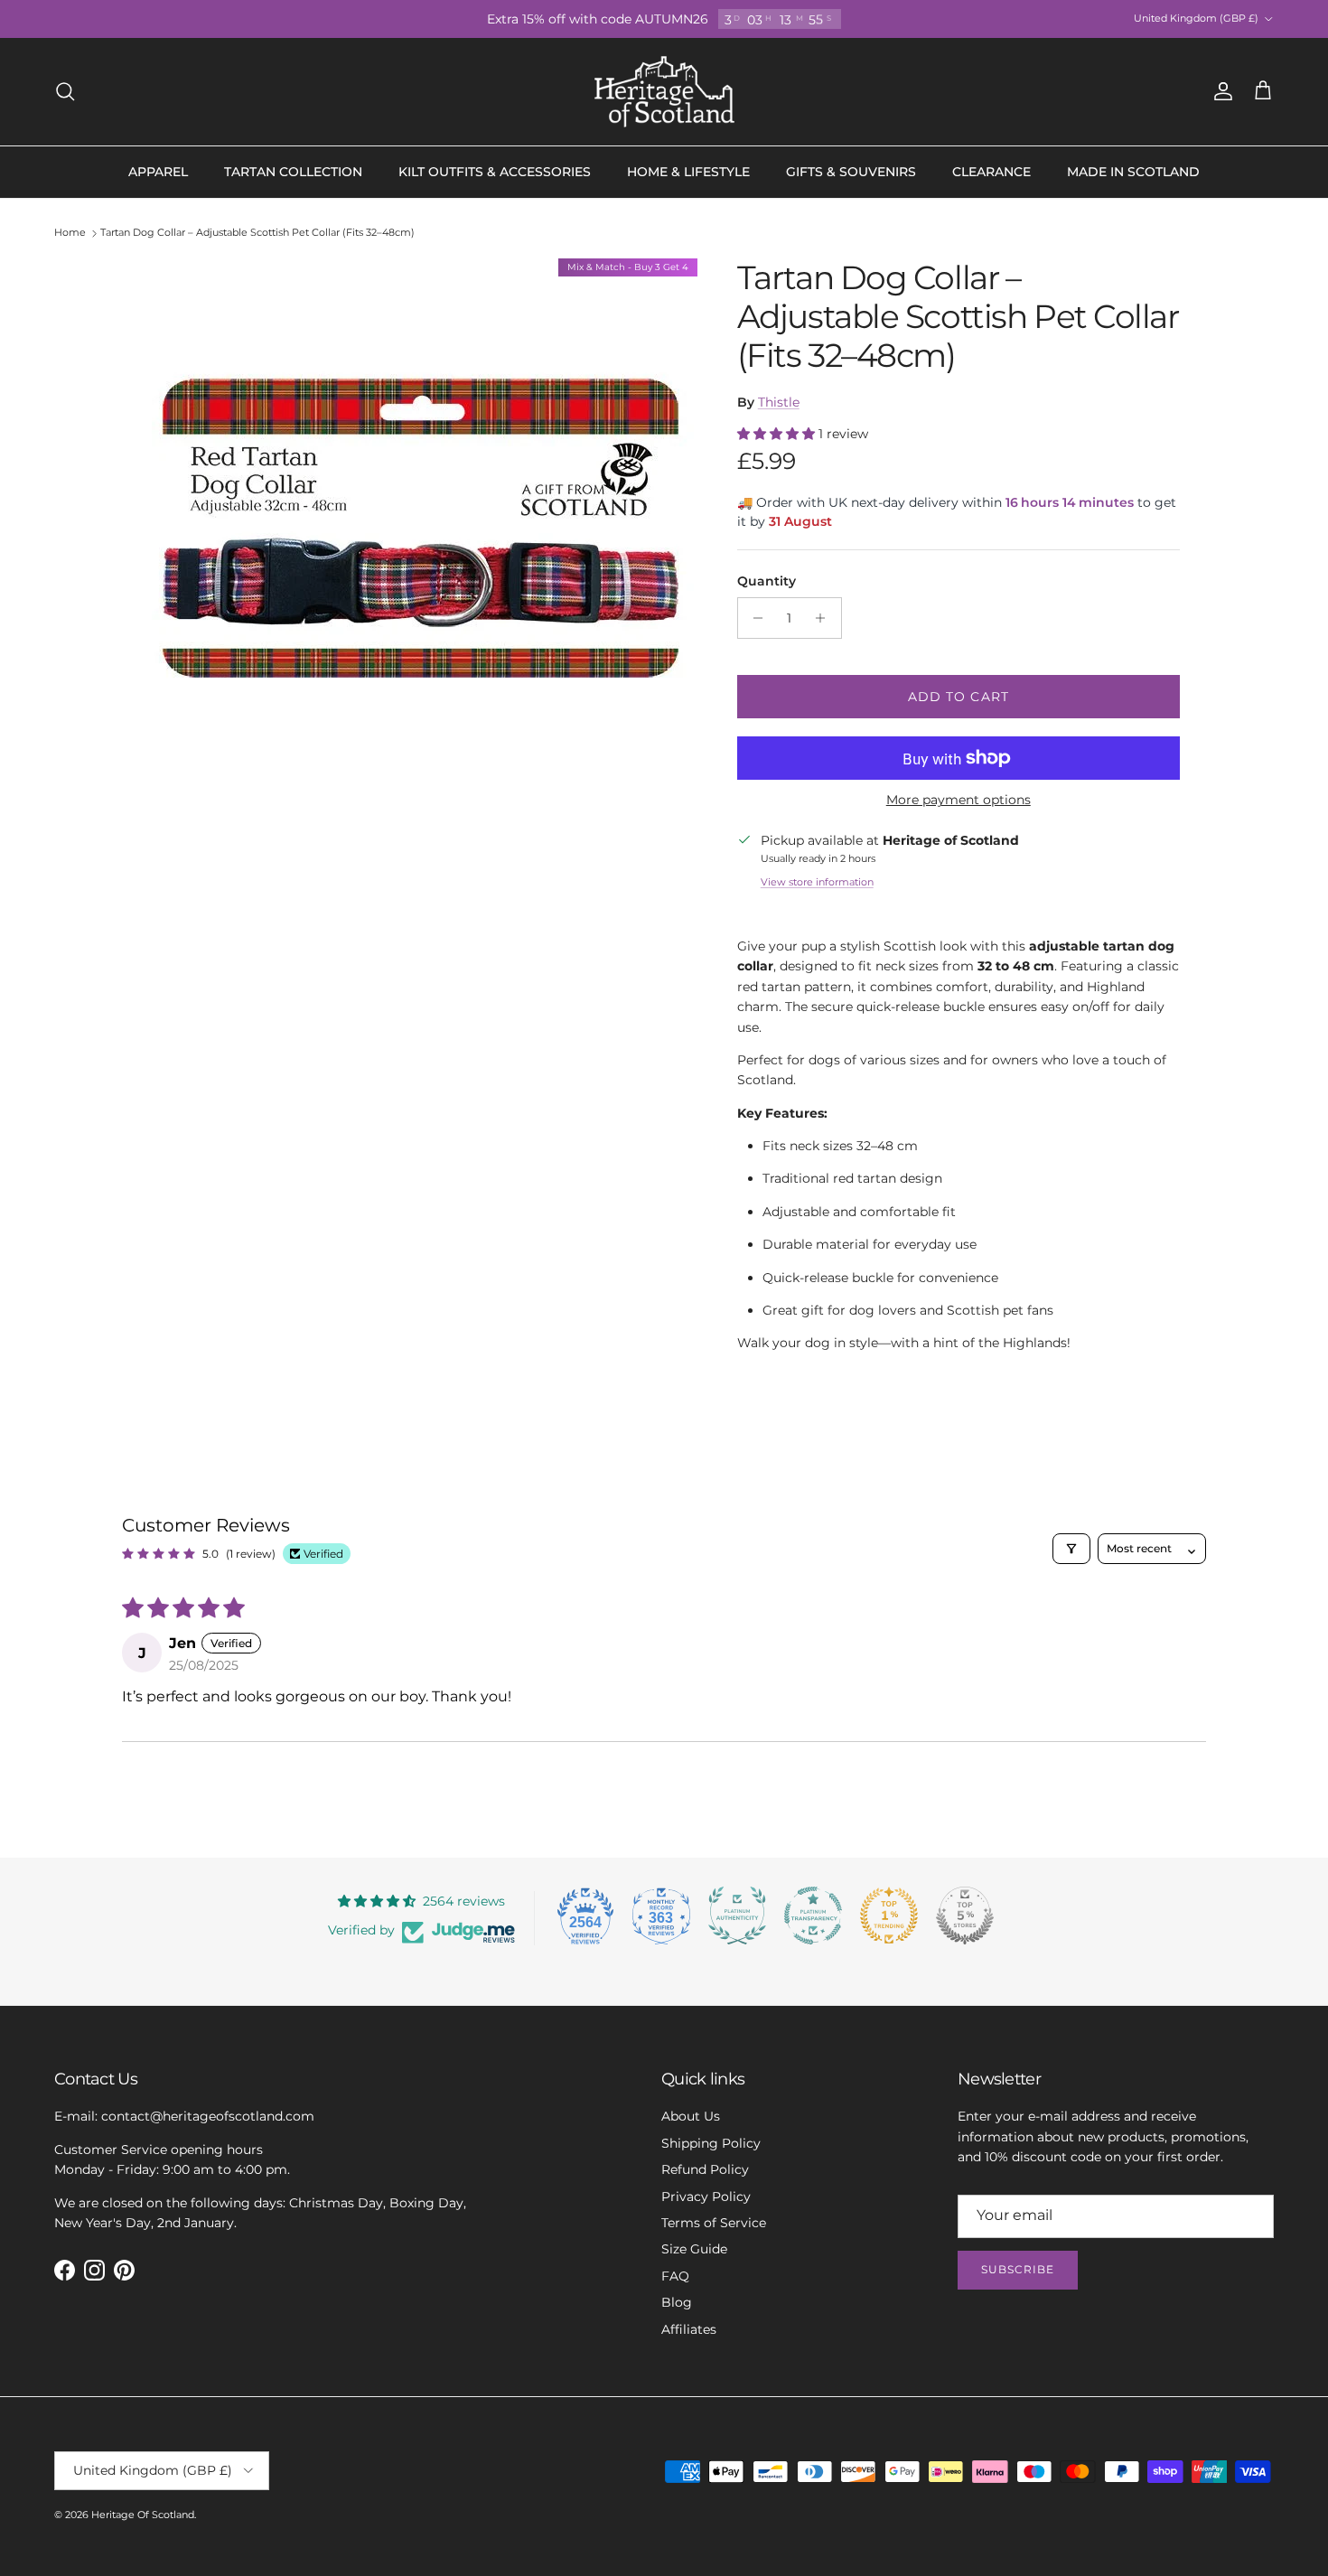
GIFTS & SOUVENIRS (851, 172)
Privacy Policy (706, 2197)
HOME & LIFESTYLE (688, 172)
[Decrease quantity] (754, 618)
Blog (677, 2302)
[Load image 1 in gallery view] (423, 529)
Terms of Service (714, 2223)
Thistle (779, 402)
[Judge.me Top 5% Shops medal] (965, 1916)
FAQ (675, 2276)
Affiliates (689, 2329)
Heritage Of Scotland (143, 2515)
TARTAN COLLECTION (293, 172)
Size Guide (694, 2249)
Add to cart (959, 697)
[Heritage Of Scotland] (664, 92)
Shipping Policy (711, 2143)
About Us (691, 2116)
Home (70, 233)
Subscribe (1018, 2269)
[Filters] (1071, 1549)
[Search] (65, 91)
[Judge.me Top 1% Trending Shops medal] (889, 1916)
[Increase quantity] (825, 618)
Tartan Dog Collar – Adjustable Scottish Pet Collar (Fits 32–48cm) (257, 233)
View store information (817, 882)
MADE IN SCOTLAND (1133, 172)
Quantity (767, 581)
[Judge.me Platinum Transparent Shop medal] (813, 1916)
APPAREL (158, 172)
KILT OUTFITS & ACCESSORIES (495, 172)
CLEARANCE (991, 172)
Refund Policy (705, 2169)
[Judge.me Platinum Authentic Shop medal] (737, 1916)
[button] (778, 434)
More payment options (959, 800)
